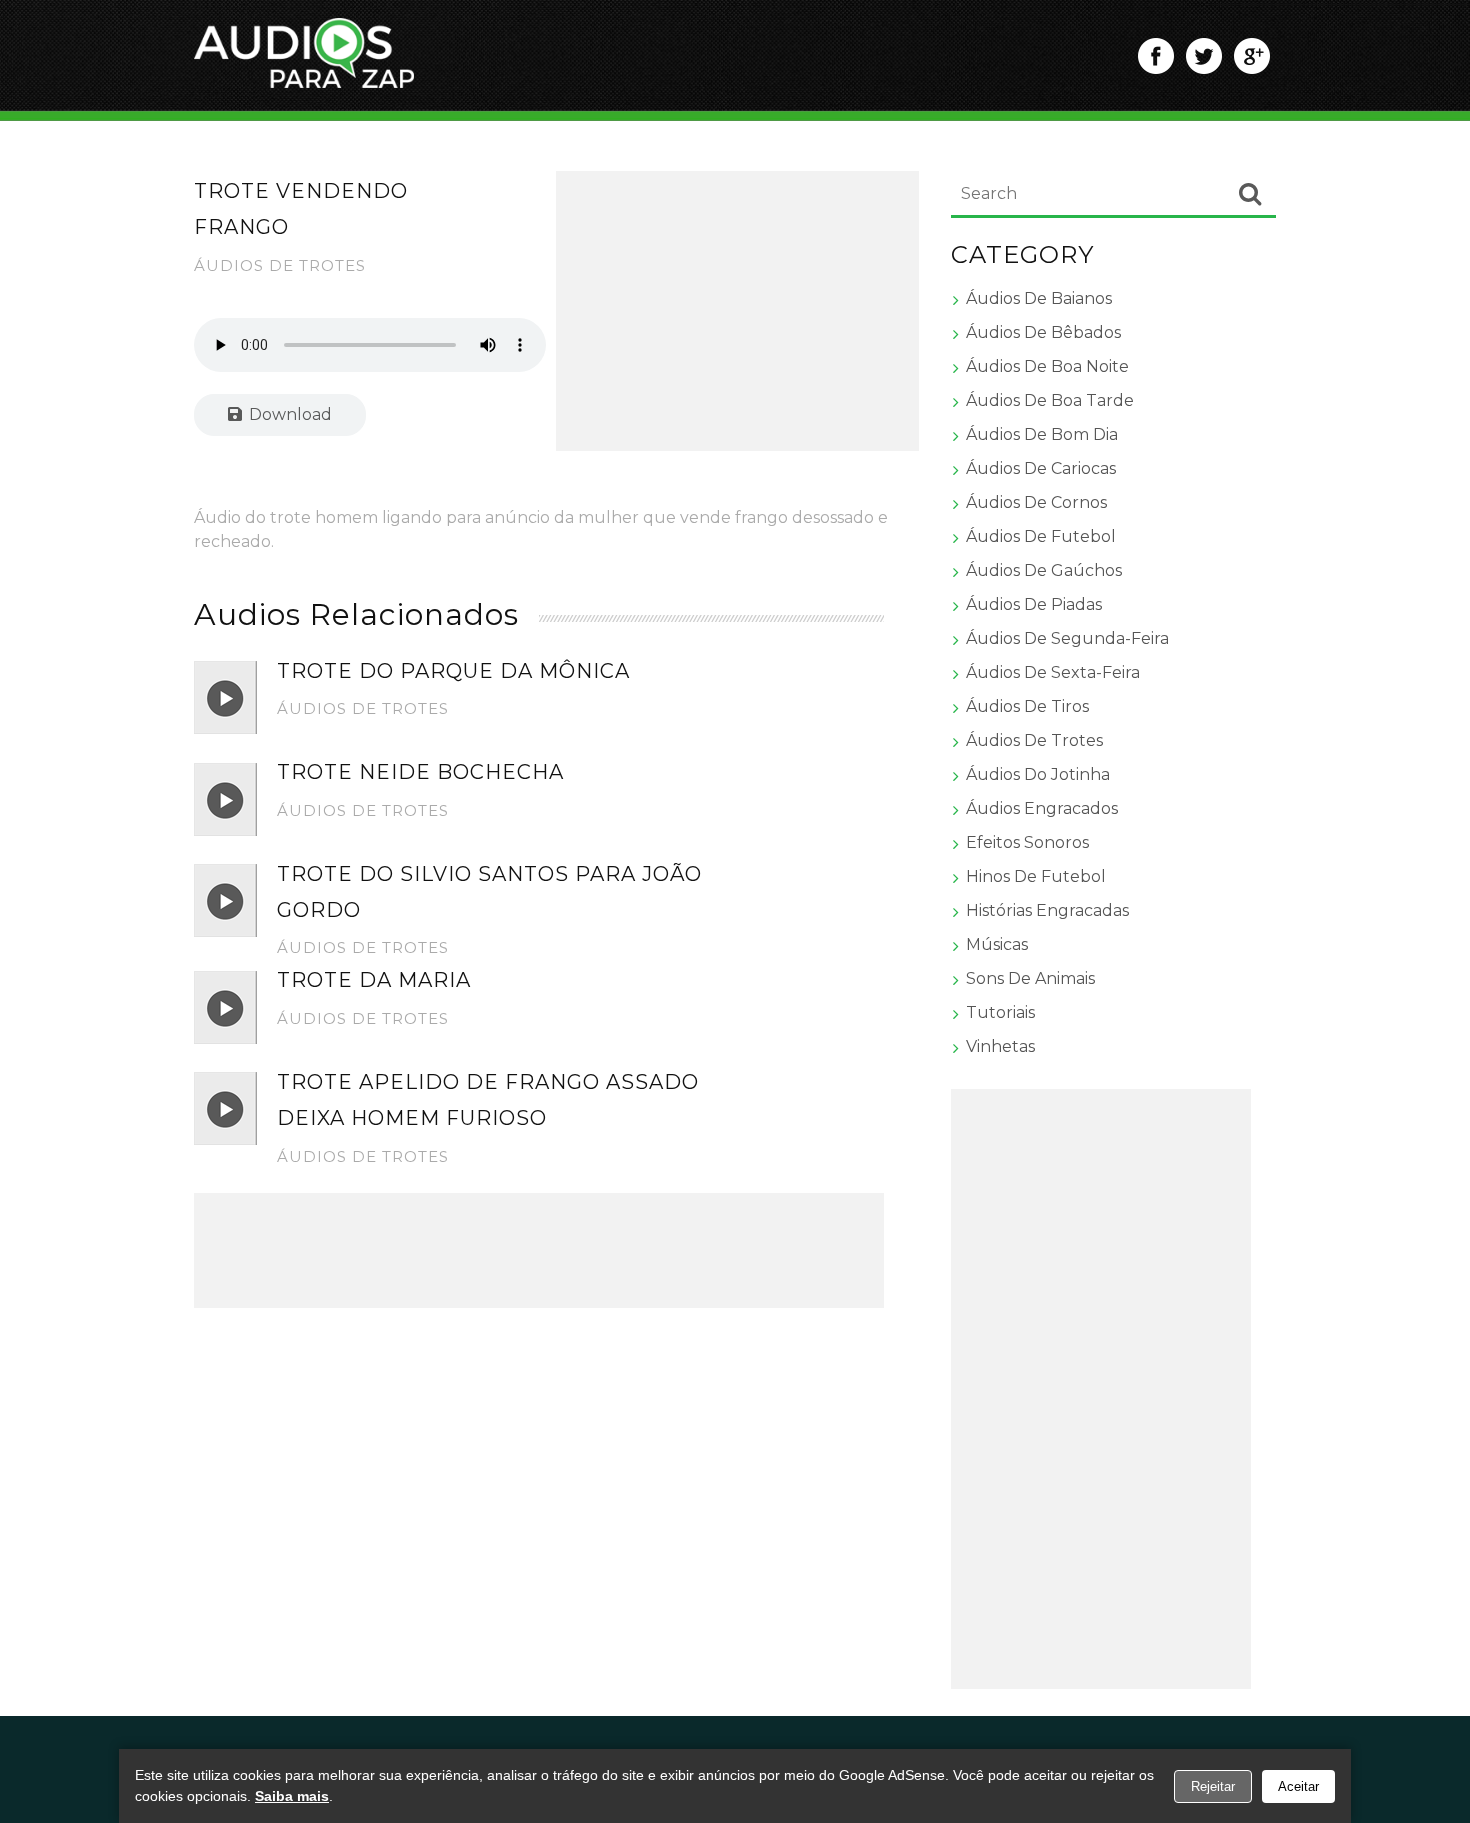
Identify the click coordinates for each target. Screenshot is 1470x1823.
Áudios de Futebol (1041, 536)
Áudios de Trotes (280, 265)
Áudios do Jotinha (1038, 774)
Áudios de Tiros (1027, 706)
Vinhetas (1000, 1046)
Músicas (997, 944)
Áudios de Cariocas (1041, 468)
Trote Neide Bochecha (420, 772)
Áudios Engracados (1042, 808)
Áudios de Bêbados (1043, 332)
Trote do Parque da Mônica (453, 671)
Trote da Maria (374, 980)
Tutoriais (1000, 1012)
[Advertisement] (738, 311)
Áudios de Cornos (1036, 502)
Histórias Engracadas (1047, 910)
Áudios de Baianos (1039, 298)
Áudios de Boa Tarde (1050, 400)
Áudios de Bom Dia (1042, 434)
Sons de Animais (1030, 978)
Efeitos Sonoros (1027, 842)
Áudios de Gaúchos (1044, 570)
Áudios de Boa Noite (1047, 366)
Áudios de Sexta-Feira (1053, 672)
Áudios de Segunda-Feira (1067, 638)
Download (288, 414)
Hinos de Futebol (1036, 876)
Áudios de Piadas (1034, 604)
